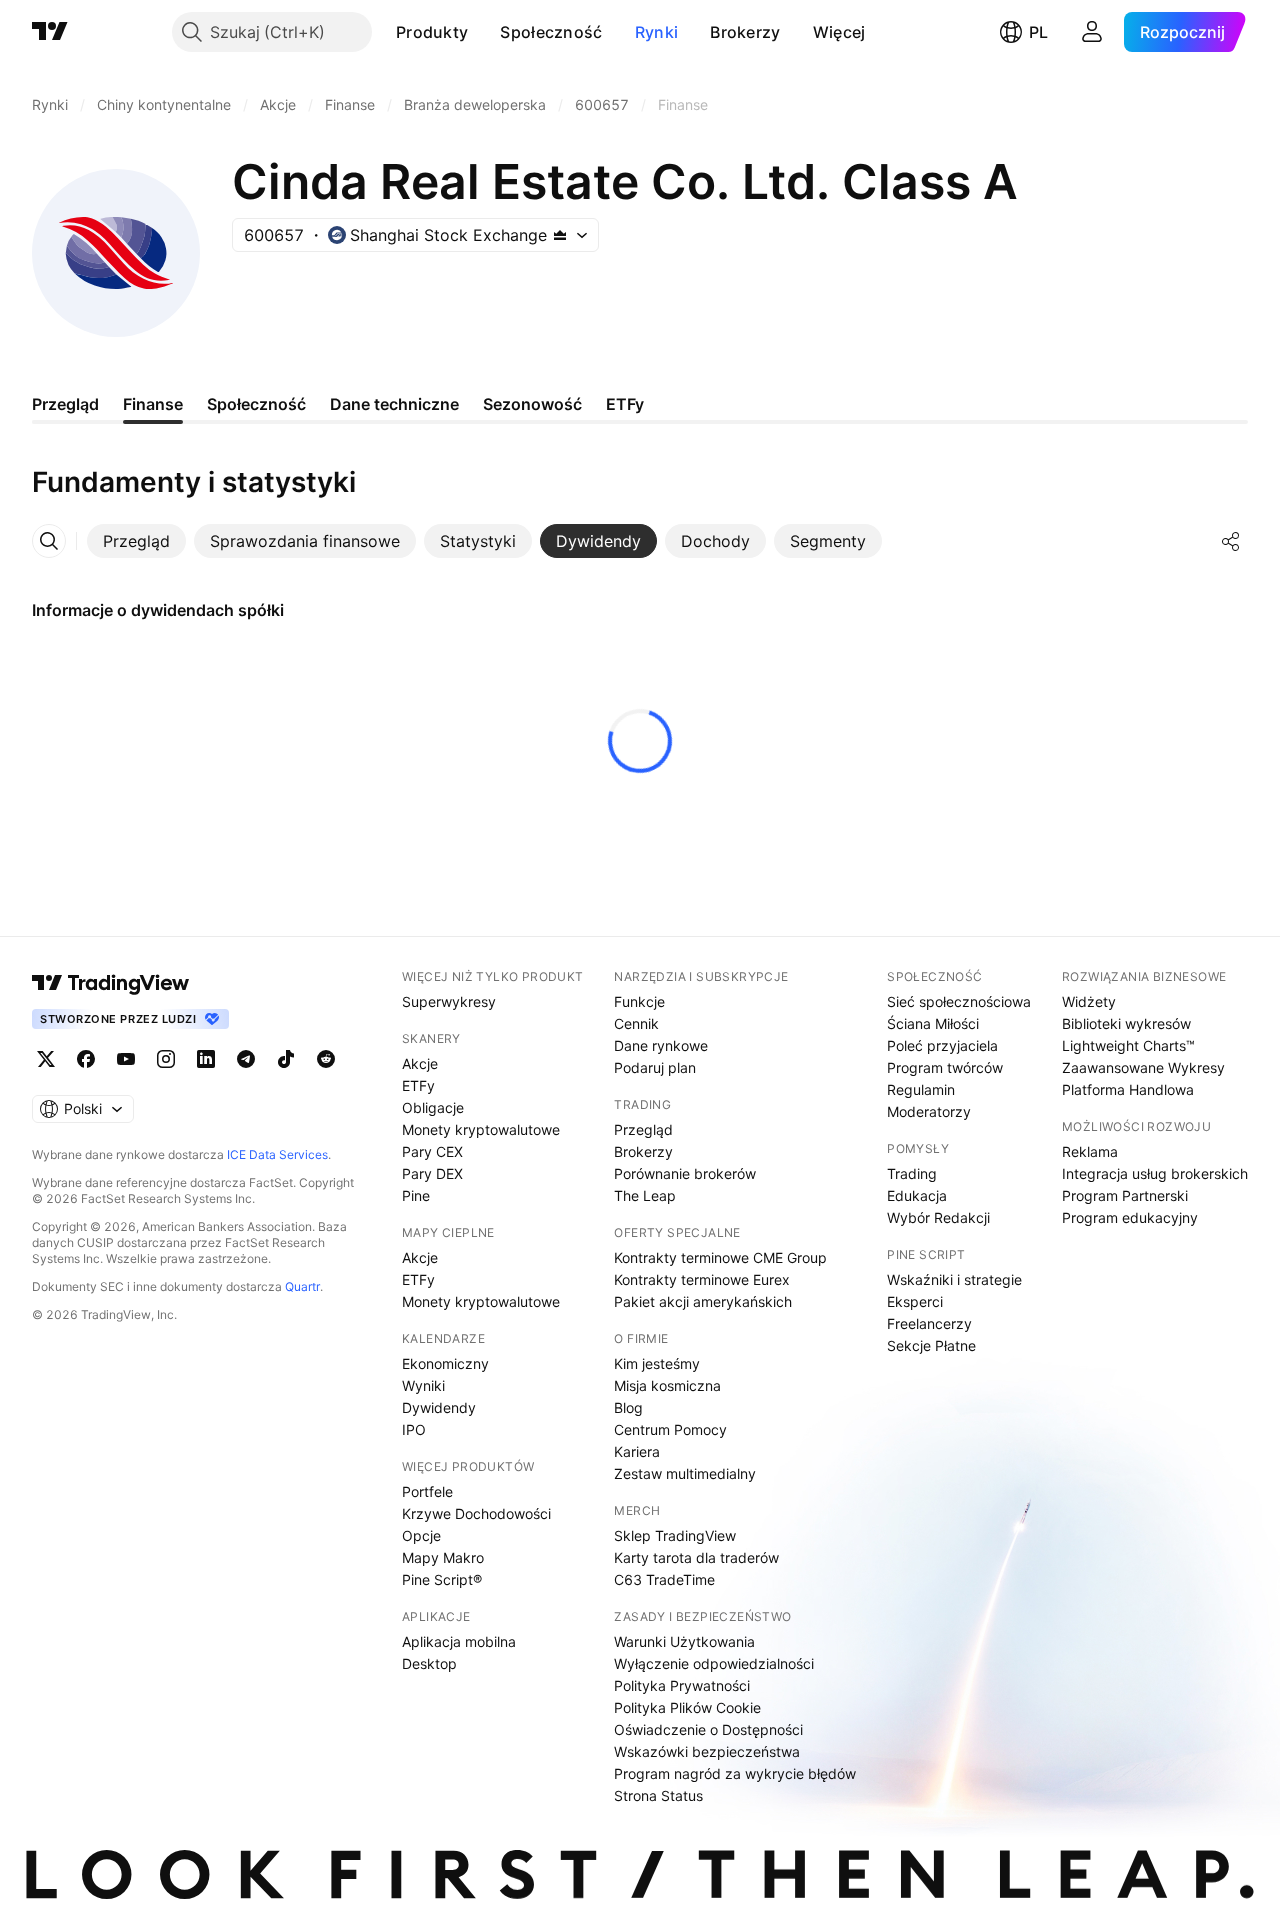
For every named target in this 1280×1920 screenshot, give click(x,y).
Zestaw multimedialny (685, 1473)
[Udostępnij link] (1231, 541)
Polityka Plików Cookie (687, 1707)
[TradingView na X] (46, 1059)
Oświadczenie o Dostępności (708, 1729)
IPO (414, 1429)
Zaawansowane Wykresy (1143, 1067)
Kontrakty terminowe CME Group (720, 1257)
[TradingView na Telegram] (246, 1059)
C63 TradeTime (664, 1579)
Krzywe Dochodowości (476, 1513)
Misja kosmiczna (667, 1385)
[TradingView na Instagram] (166, 1059)
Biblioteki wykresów (1126, 1023)
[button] (483, 32)
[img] (560, 235)
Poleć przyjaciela (942, 1045)
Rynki (657, 32)
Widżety (1089, 1001)
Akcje (420, 1063)
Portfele (427, 1491)
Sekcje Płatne (931, 1345)
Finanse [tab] (153, 404)
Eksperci (915, 1301)
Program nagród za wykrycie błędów (735, 1773)
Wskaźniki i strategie (954, 1279)
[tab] (136, 541)
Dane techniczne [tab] (394, 404)
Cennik (636, 1023)
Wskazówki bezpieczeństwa (707, 1751)
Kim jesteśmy (657, 1363)
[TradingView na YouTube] (126, 1059)
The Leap (645, 1195)
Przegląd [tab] (65, 404)
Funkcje (639, 1001)
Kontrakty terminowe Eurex (702, 1279)
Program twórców (945, 1067)
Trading (912, 1173)
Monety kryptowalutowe (481, 1129)
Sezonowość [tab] (532, 404)
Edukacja (917, 1195)
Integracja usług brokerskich (1155, 1173)
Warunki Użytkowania (684, 1641)
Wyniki (423, 1385)
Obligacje (433, 1107)
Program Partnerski (1125, 1195)
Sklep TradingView (675, 1535)
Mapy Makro (443, 1557)
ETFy (418, 1085)
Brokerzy (745, 32)
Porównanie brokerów (685, 1173)
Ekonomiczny (445, 1363)
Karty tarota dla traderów (696, 1557)
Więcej (839, 32)
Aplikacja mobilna (459, 1641)
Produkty (432, 32)
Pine (416, 1195)
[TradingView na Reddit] (326, 1059)
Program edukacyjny (1130, 1217)
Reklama (1090, 1151)
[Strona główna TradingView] (50, 32)
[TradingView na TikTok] (286, 1059)
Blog (628, 1407)
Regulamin (921, 1089)
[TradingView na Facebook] (86, 1059)
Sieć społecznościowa (959, 1001)
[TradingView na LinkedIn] (206, 1059)
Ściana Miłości (933, 1023)
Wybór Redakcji (938, 1217)
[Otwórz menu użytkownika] (1092, 32)
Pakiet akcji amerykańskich (703, 1301)
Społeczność (551, 32)
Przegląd (643, 1129)
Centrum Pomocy (670, 1429)
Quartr (302, 1286)
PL (1038, 32)
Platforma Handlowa (1128, 1089)
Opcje (421, 1535)
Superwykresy (449, 1001)
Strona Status (658, 1795)
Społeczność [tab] (256, 404)
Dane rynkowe (661, 1045)
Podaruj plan (655, 1067)
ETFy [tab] (625, 404)
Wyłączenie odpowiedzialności (714, 1663)
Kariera (637, 1451)
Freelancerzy (929, 1323)
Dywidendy (439, 1407)
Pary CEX (432, 1151)
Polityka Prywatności (682, 1685)
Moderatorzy (929, 1111)
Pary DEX (432, 1173)
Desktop (429, 1663)
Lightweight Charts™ (1128, 1045)
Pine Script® (442, 1579)
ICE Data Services (277, 1154)
